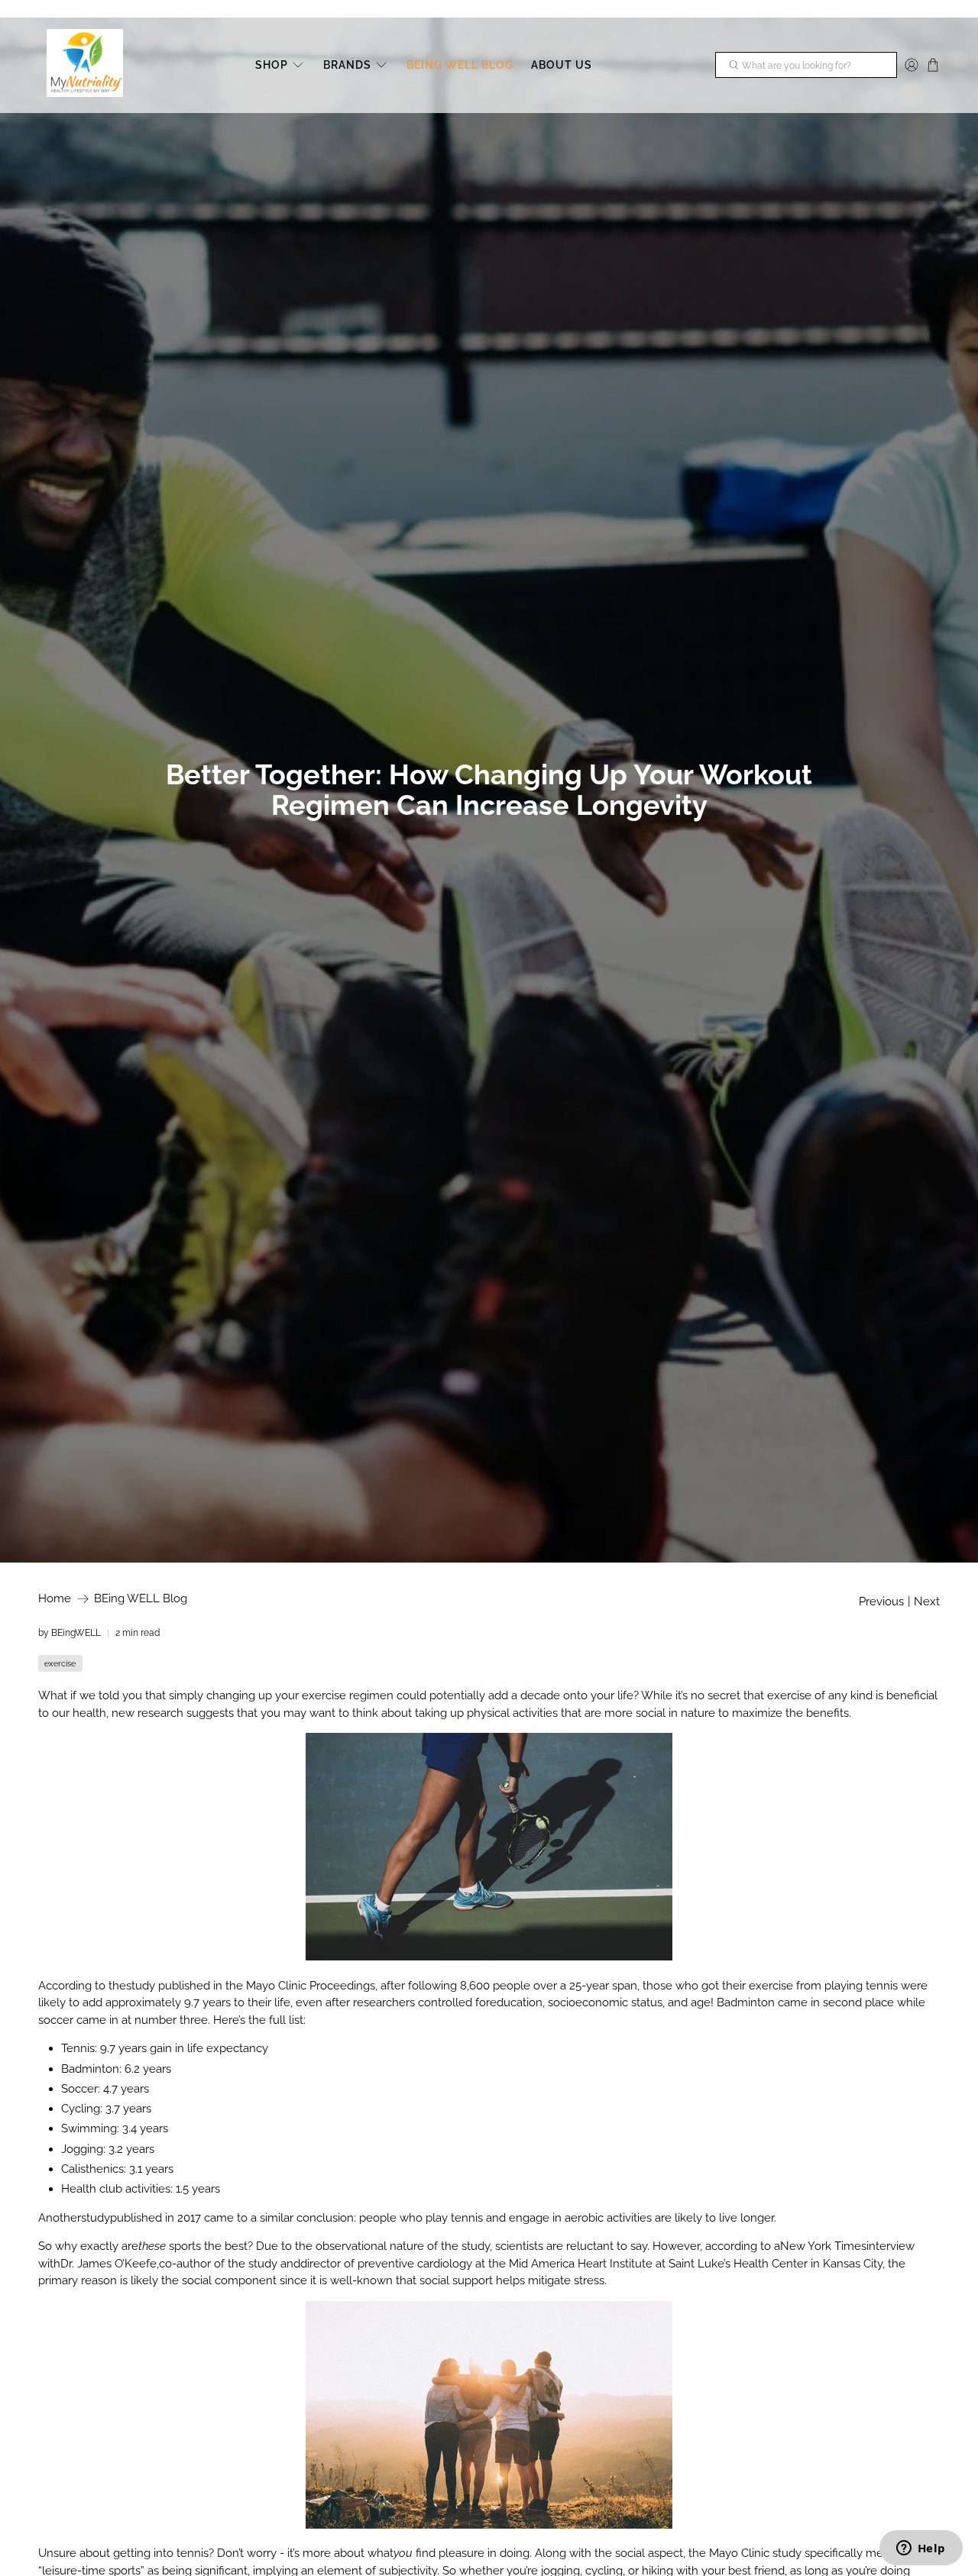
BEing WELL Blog (141, 1599)
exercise (60, 1663)
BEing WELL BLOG (460, 65)
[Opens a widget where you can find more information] (921, 2549)
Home (55, 1599)
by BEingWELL (70, 1633)
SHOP (272, 65)
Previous (881, 1602)
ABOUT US (562, 65)
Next (927, 1602)
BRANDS (347, 65)
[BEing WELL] (85, 65)
